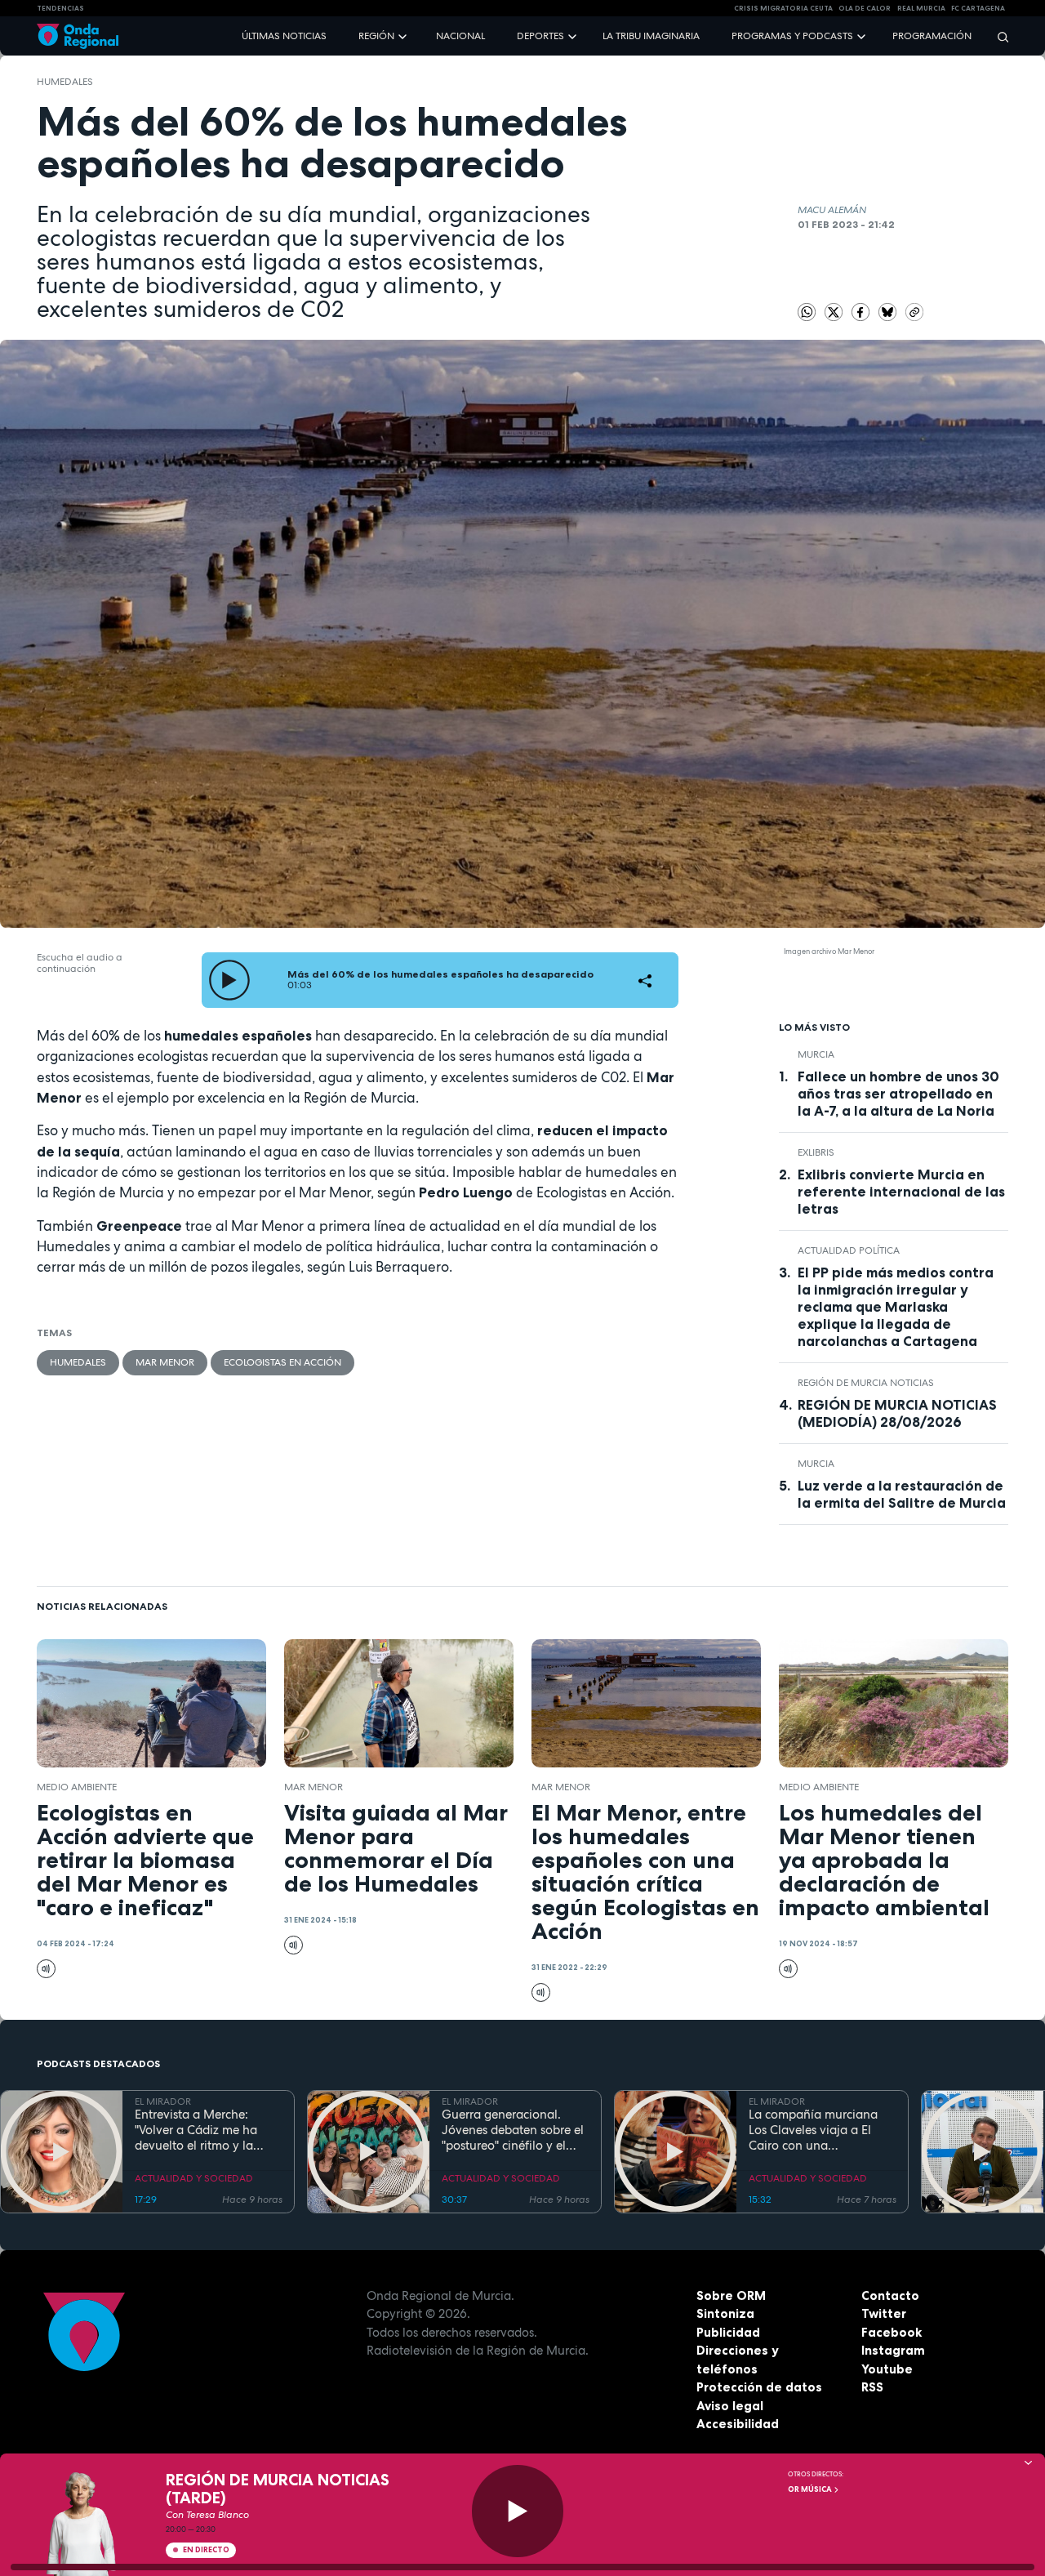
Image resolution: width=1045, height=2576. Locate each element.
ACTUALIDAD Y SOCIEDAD (194, 2178)
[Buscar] (998, 36)
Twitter (884, 2313)
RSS (872, 2387)
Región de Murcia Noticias (866, 1383)
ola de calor (865, 8)
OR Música (811, 2489)
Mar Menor (165, 1362)
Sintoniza (725, 2313)
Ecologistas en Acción (282, 1362)
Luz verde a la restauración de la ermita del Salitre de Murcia (902, 1494)
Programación (932, 36)
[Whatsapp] (807, 312)
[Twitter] (835, 311)
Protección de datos (759, 2387)
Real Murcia (921, 8)
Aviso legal (730, 2406)
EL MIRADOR (163, 2101)
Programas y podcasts (792, 36)
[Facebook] (862, 311)
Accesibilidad (738, 2424)
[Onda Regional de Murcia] (78, 36)
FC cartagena (978, 8)
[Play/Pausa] (518, 2511)
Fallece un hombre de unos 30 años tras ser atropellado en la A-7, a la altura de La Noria (898, 1094)
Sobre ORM (731, 2295)
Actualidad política (849, 1250)
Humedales (65, 82)
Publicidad (728, 2332)
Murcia (816, 1054)
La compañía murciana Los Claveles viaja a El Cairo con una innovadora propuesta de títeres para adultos (820, 2130)
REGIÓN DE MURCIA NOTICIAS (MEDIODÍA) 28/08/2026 (897, 1413)
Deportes (540, 36)
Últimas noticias (284, 36)
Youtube (887, 2369)
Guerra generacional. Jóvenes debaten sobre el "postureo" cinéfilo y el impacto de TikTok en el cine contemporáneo (513, 2130)
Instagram (893, 2350)
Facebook (892, 2332)
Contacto (890, 2295)
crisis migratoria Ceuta (783, 8)
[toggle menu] (404, 36)
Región (376, 36)
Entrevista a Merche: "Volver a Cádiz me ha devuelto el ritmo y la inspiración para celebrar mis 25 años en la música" (206, 2130)
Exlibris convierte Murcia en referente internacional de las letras (901, 1192)
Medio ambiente (77, 1787)
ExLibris (816, 1152)
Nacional (460, 36)
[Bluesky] (889, 311)
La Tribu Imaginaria (651, 36)
